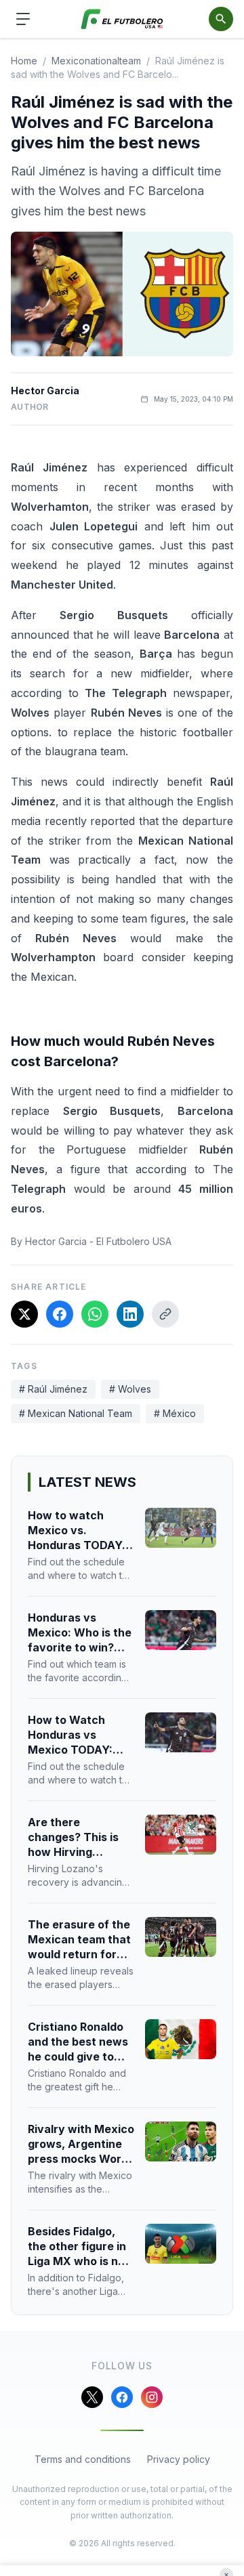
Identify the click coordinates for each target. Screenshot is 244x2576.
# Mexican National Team (76, 1413)
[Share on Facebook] (60, 1314)
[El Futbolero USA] (122, 19)
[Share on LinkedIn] (130, 1314)
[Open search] (221, 19)
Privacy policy (179, 2459)
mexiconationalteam (96, 61)
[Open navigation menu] (23, 19)
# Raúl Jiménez (53, 1389)
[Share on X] (24, 1314)
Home (24, 61)
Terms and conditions (83, 2459)
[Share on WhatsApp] (95, 1314)
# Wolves (130, 1389)
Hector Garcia (45, 390)
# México (175, 1413)
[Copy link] (165, 1314)
